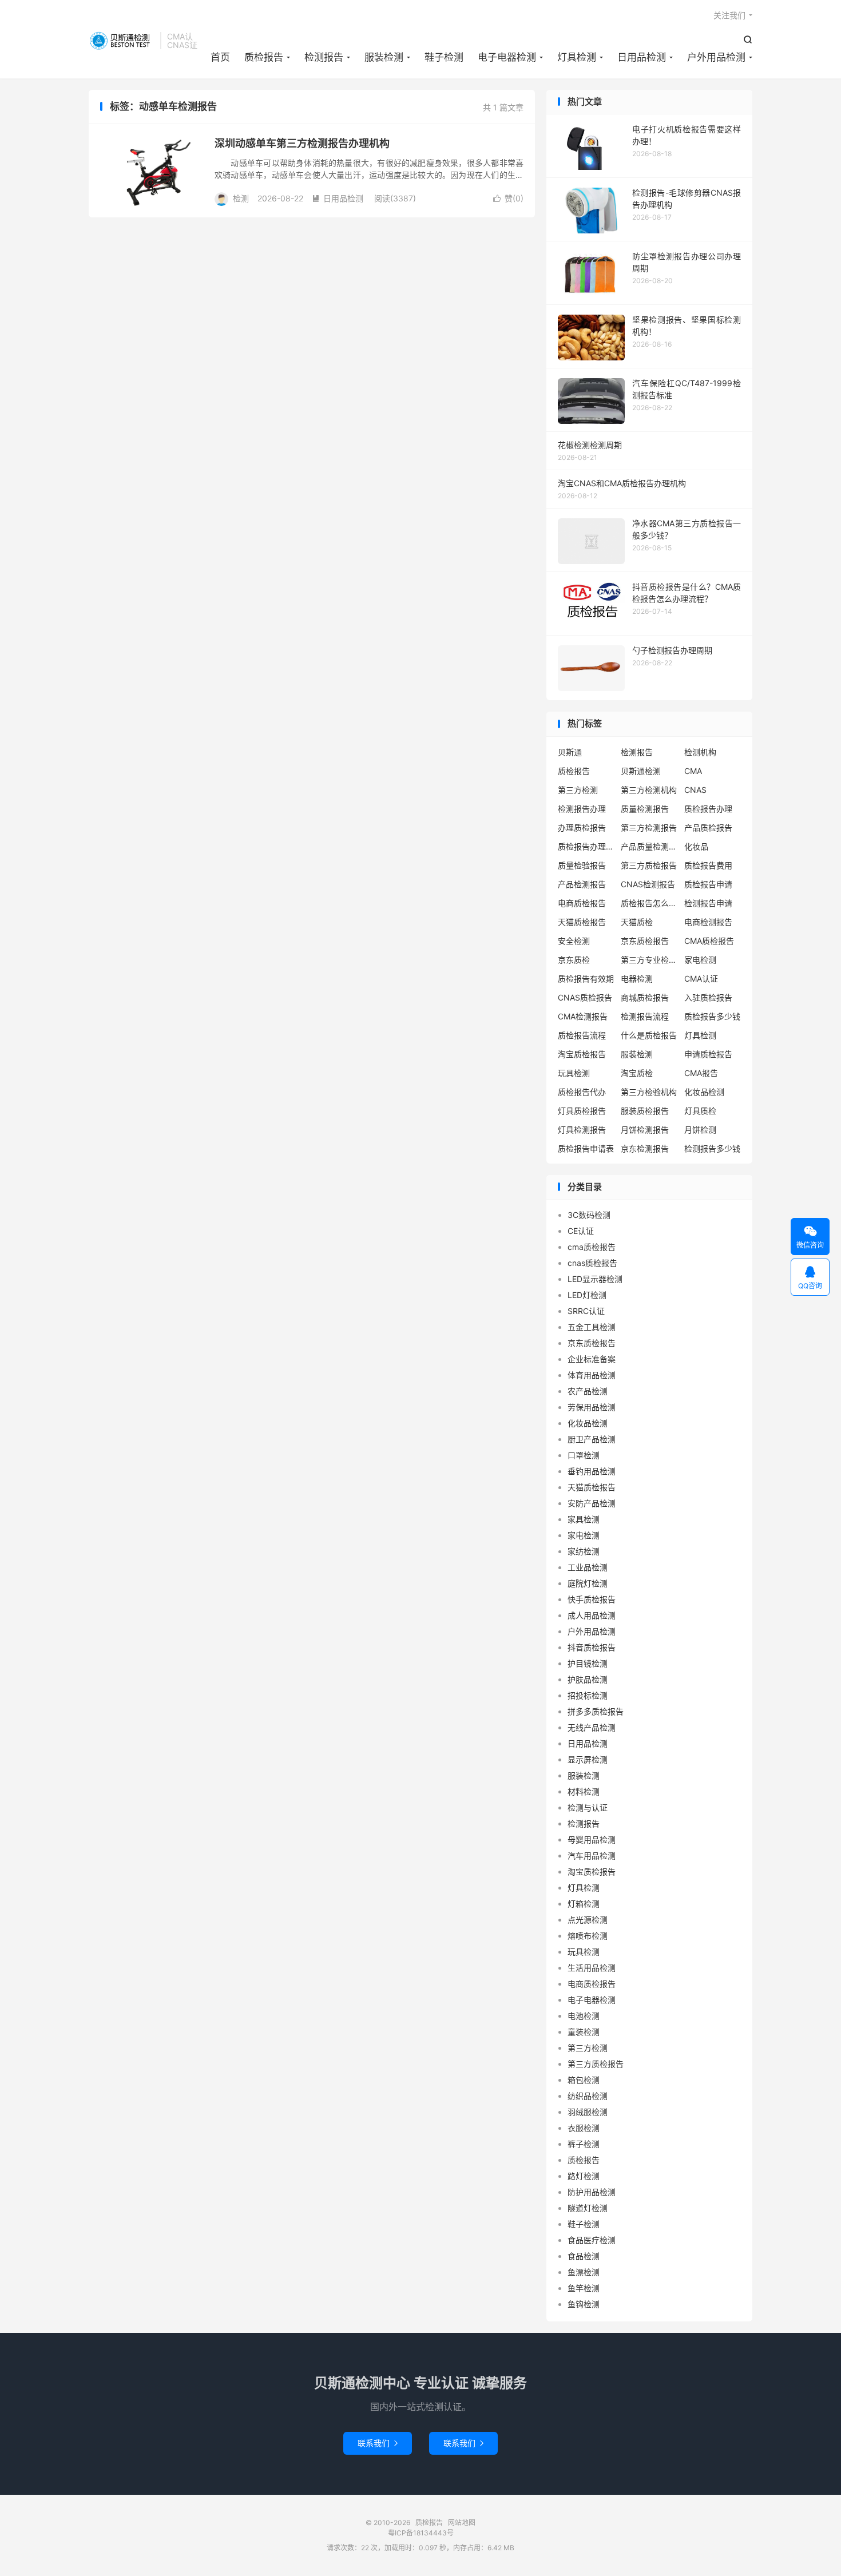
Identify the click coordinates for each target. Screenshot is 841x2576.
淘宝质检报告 (582, 1054)
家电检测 (700, 960)
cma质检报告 (592, 1247)
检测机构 (700, 752)
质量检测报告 (645, 809)
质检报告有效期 (586, 979)
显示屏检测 (588, 1759)
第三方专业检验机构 (649, 960)
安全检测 (574, 941)
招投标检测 (588, 1695)
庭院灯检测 (588, 1583)
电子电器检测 (507, 57)
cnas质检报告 (592, 1263)
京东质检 (574, 960)
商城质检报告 (645, 997)
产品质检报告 (708, 827)
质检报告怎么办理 (649, 903)
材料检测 (584, 1791)
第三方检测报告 (649, 827)
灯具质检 (700, 1111)
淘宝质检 (637, 1073)
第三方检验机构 (649, 1092)
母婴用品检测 (592, 1839)
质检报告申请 (708, 884)
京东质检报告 (645, 941)
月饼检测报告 (645, 1130)
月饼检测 (700, 1130)
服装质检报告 (645, 1111)
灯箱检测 (584, 1904)
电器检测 (637, 979)
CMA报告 (701, 1073)
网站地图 (462, 2523)
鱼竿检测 (584, 2288)
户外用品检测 (716, 57)
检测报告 (324, 57)
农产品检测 (588, 1391)
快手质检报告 (592, 1599)
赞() (508, 198)
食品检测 (584, 2256)
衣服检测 (584, 2128)
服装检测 (384, 57)
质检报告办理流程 (586, 846)
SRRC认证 (586, 1311)
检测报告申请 (708, 903)
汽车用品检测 (592, 1855)
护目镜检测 (588, 1663)
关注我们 (729, 15)
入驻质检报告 (708, 997)
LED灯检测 (587, 1295)
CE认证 (581, 1231)
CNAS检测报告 (648, 884)
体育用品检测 (592, 1375)
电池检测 (584, 2016)
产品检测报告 (582, 884)
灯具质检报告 (582, 1111)
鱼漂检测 (584, 2272)
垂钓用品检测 (592, 1471)
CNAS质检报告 (585, 997)
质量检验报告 (582, 865)
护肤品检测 (588, 1679)
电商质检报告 (582, 903)
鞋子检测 (444, 57)
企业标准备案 (592, 1359)
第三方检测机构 (649, 790)
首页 (220, 57)
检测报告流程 (645, 1016)
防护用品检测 (592, 2192)
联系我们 (378, 2443)
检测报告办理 (582, 809)
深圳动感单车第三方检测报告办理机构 (302, 143)
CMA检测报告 (583, 1016)
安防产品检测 (592, 1503)
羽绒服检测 (588, 2112)
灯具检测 (577, 57)
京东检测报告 (645, 1148)
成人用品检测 (592, 1615)
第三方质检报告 (649, 865)
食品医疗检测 (592, 2240)
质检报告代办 (582, 1092)
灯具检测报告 (582, 1130)
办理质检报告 (582, 827)
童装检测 (584, 2032)
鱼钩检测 (584, 2304)
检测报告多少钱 (712, 1148)
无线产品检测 (592, 1727)
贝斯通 (570, 752)
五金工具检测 (592, 1327)
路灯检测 (584, 2176)
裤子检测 (584, 2144)
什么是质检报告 (649, 1035)
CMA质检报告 (709, 941)
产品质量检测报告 (649, 846)
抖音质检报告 (592, 1647)
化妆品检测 (704, 1092)
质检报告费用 (708, 865)
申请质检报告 (708, 1054)
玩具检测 (574, 1073)
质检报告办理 (708, 809)
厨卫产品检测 (592, 1439)
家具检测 (584, 1519)
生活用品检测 (592, 1968)
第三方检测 (578, 790)
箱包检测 (584, 2080)
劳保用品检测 (592, 1407)
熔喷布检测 (588, 1936)
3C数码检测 (589, 1215)
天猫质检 (637, 922)
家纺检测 (584, 1551)
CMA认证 (701, 979)
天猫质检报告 (582, 922)
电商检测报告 (708, 922)
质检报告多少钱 (712, 1016)
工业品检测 (588, 1567)
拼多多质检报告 (596, 1711)
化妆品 (696, 846)
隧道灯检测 (588, 2208)
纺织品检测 (588, 2096)
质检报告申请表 (586, 1148)
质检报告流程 (582, 1035)
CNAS (695, 790)
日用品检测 (642, 57)
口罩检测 (584, 1455)
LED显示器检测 (595, 1279)
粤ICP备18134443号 (421, 2533)
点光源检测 (588, 1920)
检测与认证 (588, 1807)
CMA (693, 771)
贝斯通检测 (641, 771)
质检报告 (122, 41)
